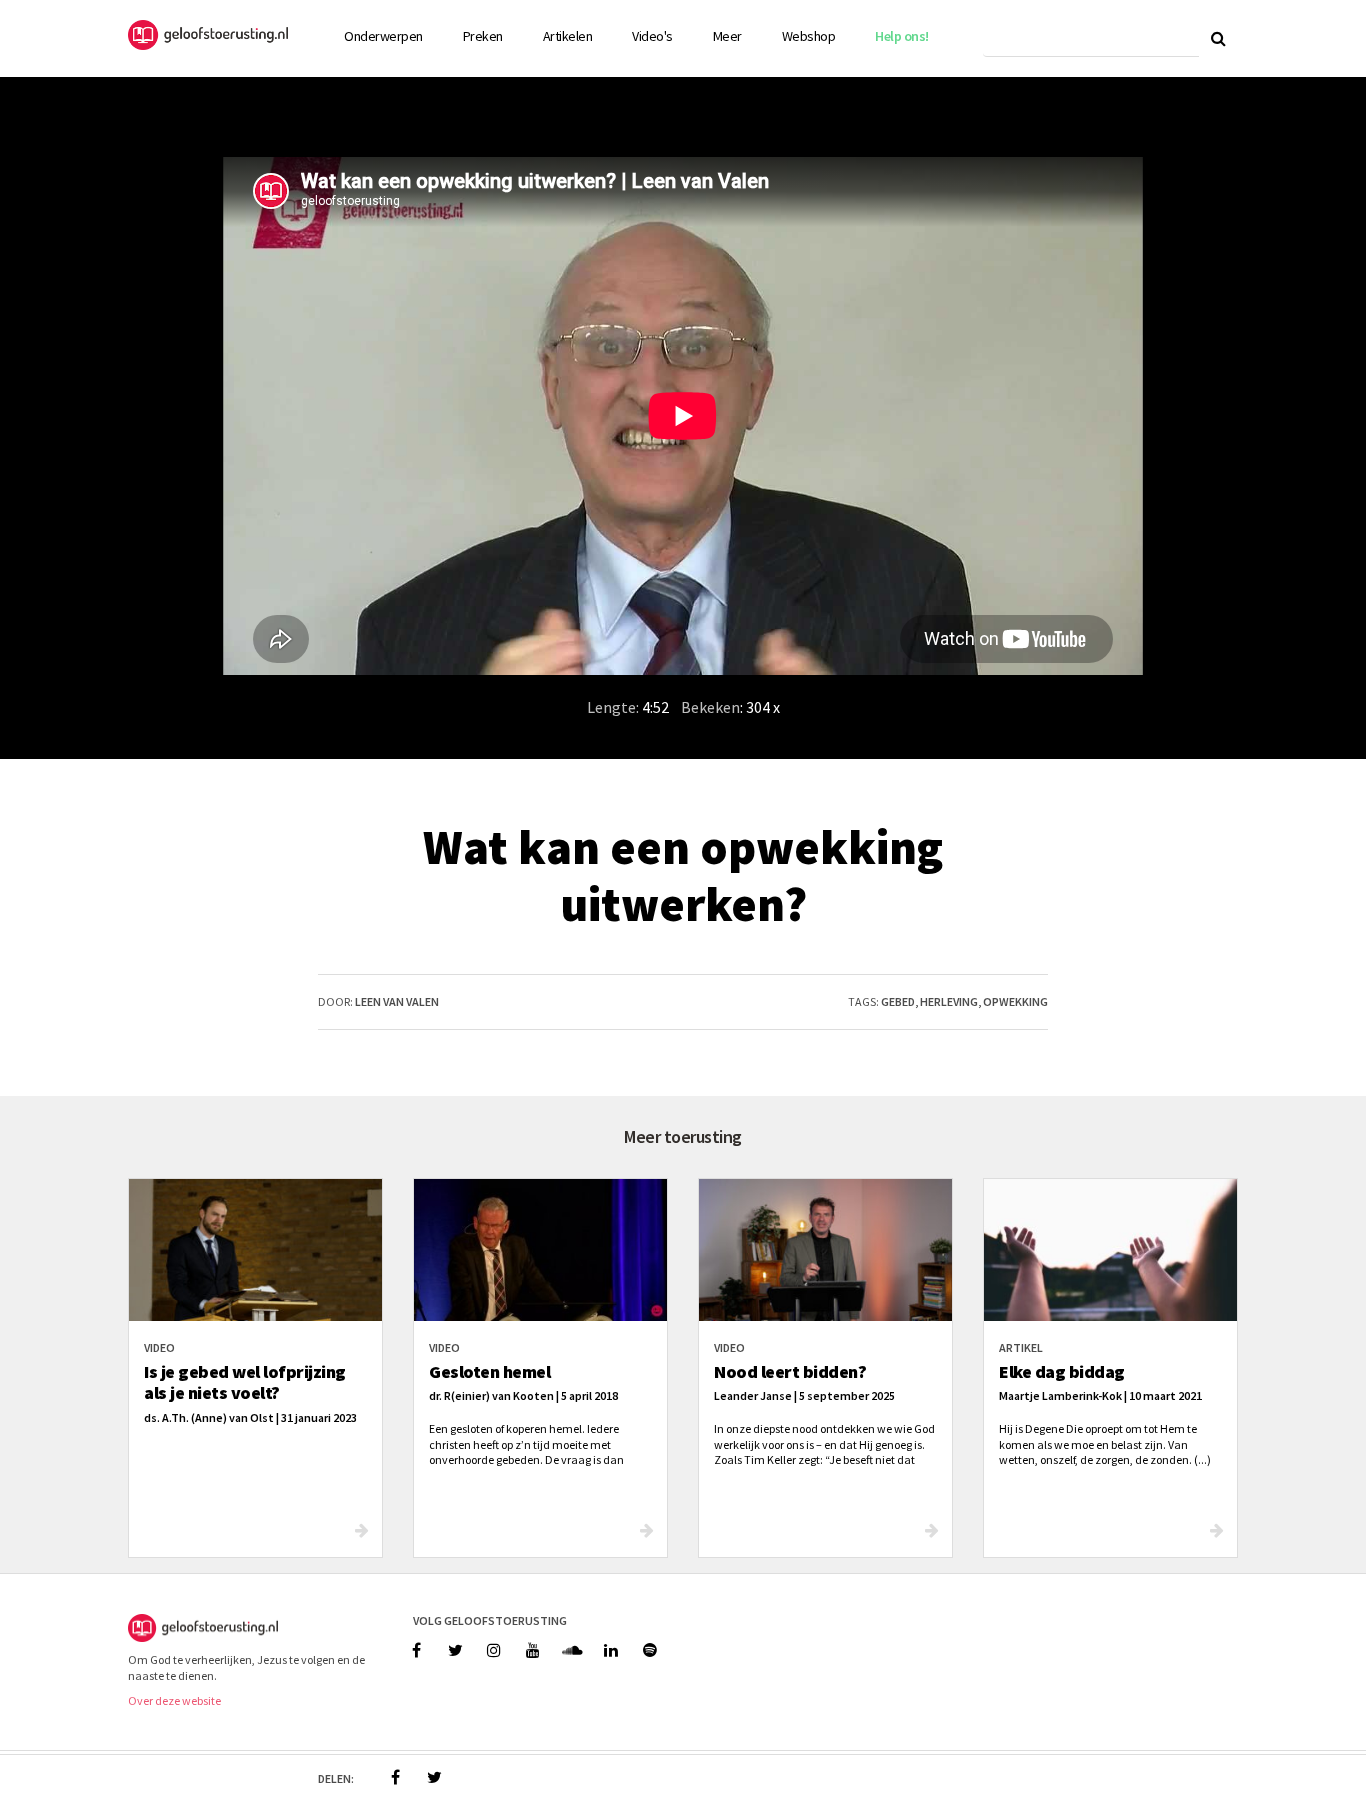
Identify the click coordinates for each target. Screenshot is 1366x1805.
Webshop (809, 36)
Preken (483, 36)
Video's (652, 36)
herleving (949, 1001)
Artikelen (568, 36)
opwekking (1015, 1001)
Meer (727, 36)
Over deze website (174, 1700)
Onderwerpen (383, 36)
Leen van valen (397, 1001)
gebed (898, 1001)
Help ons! (902, 36)
